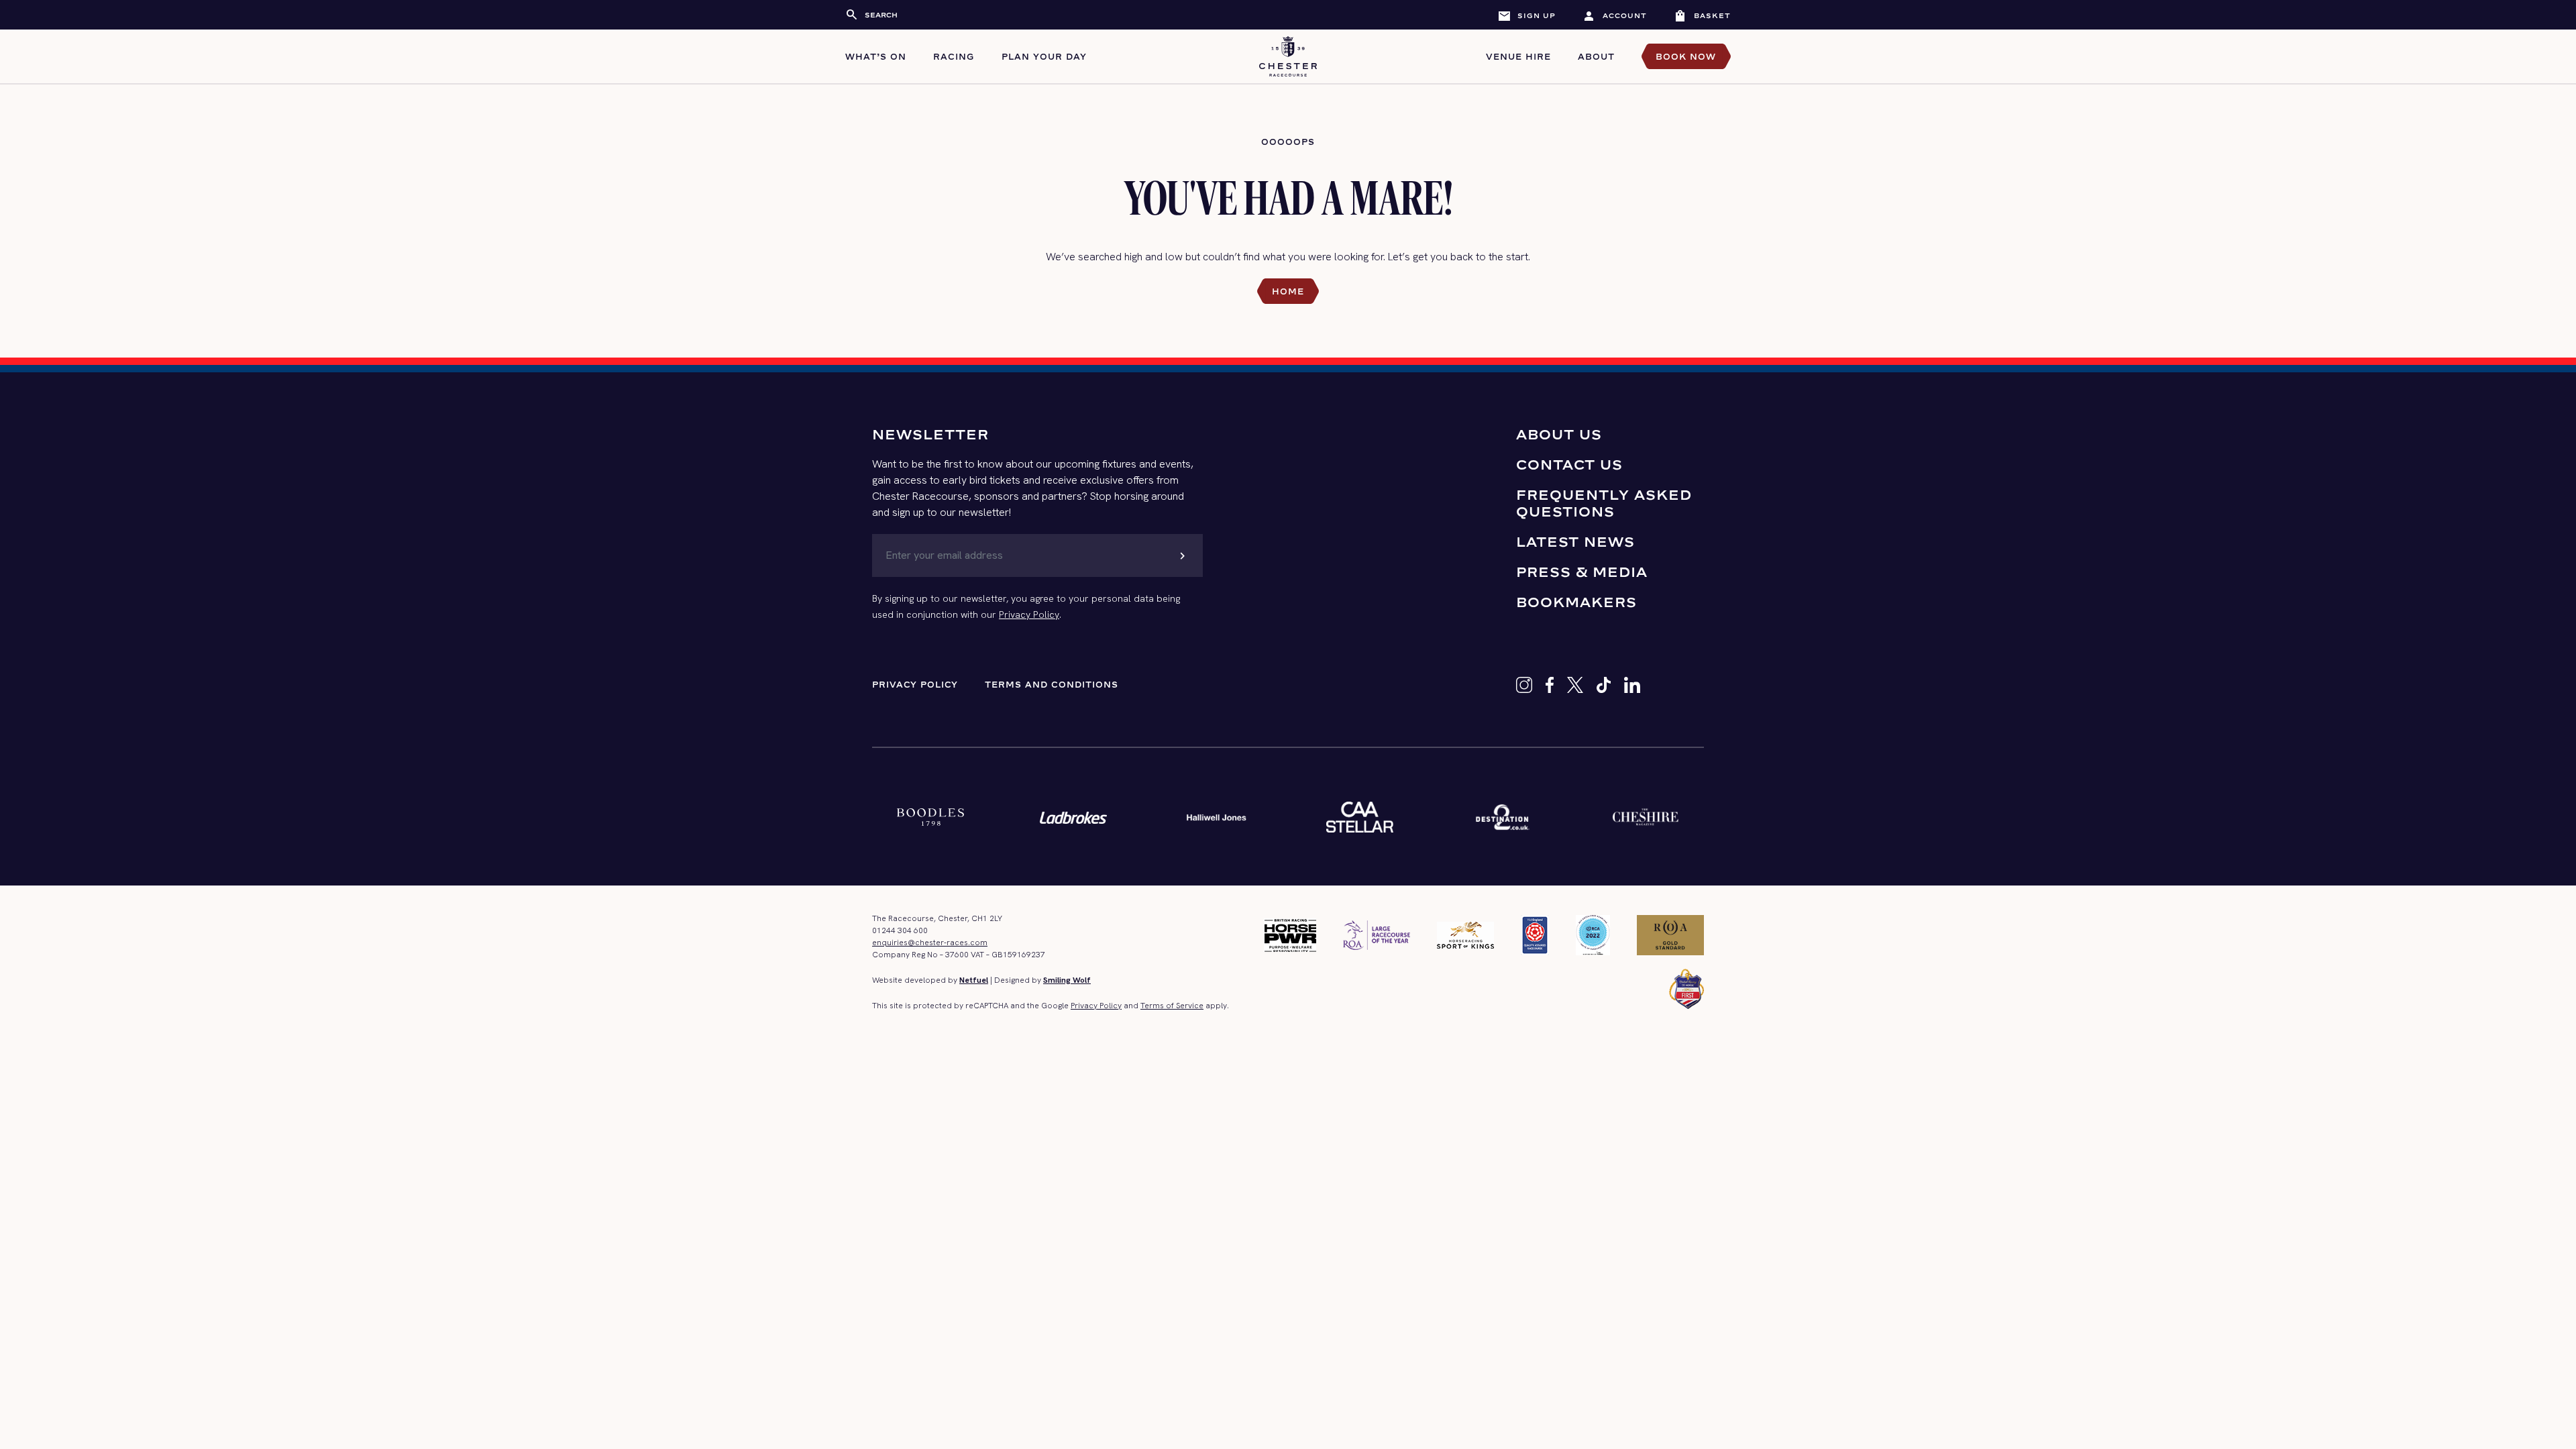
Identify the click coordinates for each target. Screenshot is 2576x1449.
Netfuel (974, 980)
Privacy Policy (1029, 614)
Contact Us (1569, 465)
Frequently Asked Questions (1604, 503)
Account (1615, 15)
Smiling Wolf (1067, 980)
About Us (1559, 434)
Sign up (1526, 15)
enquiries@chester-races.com (930, 943)
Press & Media (1582, 572)
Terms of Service (1172, 1006)
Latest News (1575, 542)
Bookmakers (1576, 602)
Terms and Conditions (1052, 685)
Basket (1702, 15)
